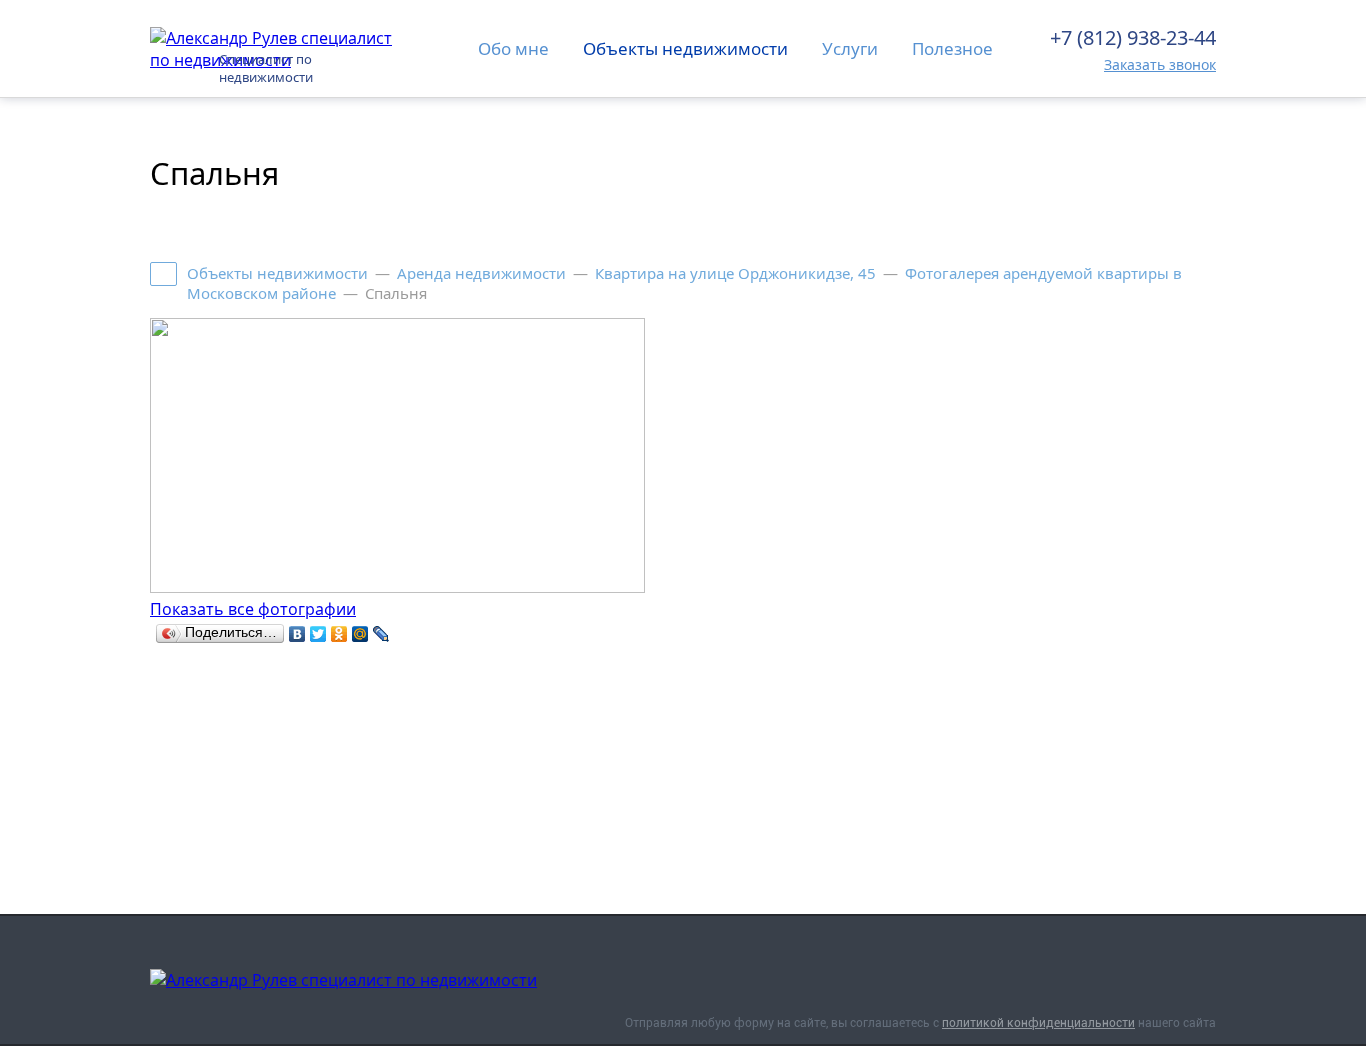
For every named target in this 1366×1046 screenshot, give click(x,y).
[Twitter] (318, 634)
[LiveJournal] (381, 634)
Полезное (952, 48)
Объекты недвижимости (685, 48)
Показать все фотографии (253, 609)
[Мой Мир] (360, 634)
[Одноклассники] (339, 634)
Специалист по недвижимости (266, 68)
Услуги (850, 48)
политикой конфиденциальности (1038, 1023)
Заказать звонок (1160, 64)
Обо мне (513, 48)
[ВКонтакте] (297, 634)
